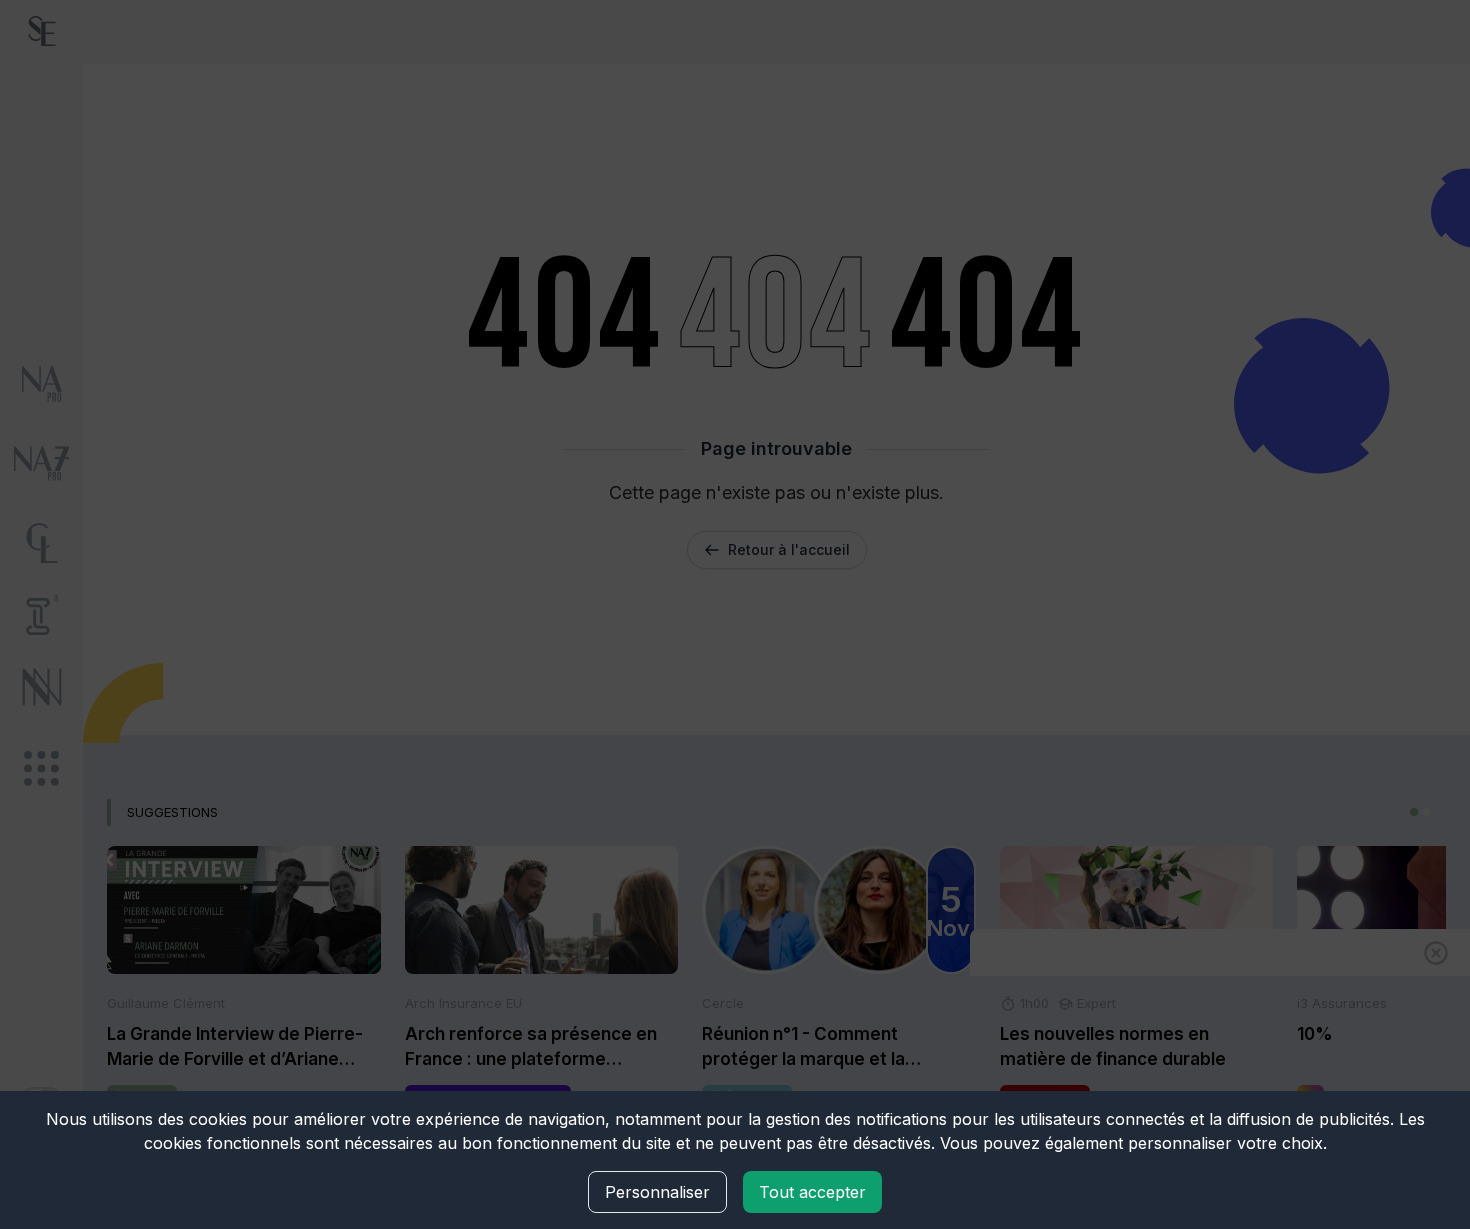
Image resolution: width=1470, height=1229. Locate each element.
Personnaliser (657, 1192)
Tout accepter (812, 1192)
